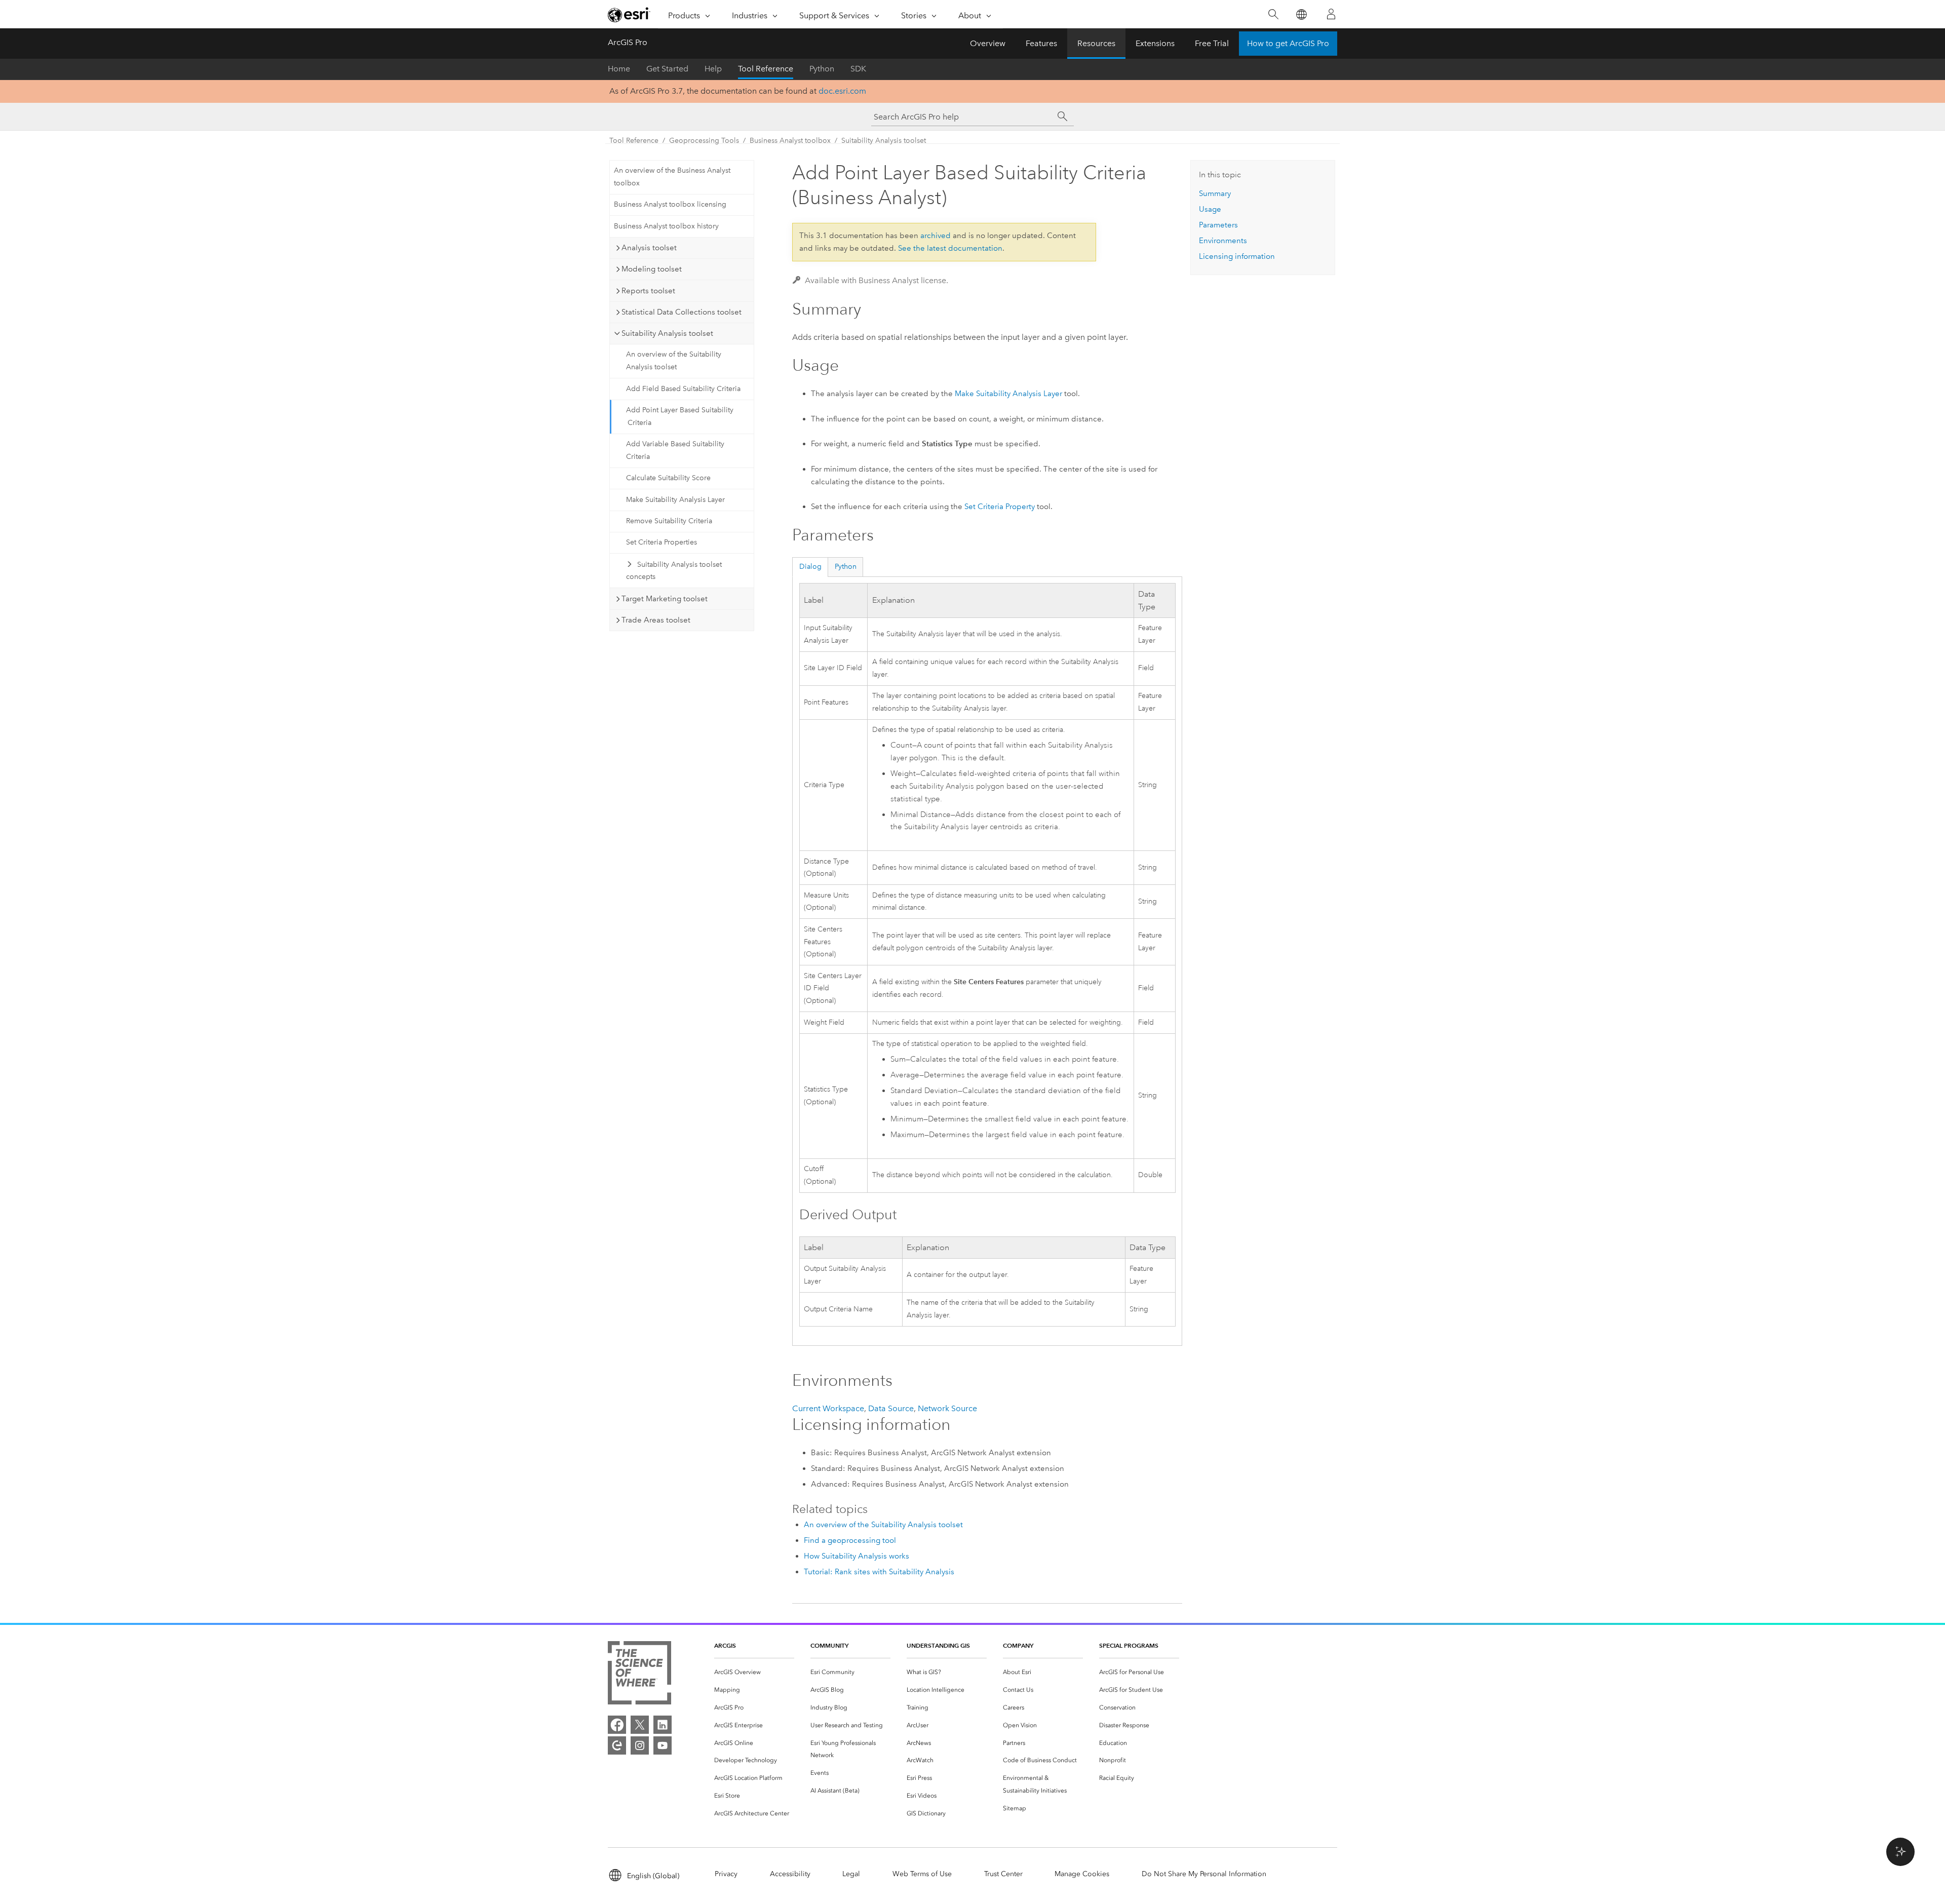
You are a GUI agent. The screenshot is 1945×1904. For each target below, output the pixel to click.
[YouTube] (663, 1745)
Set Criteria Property (1000, 507)
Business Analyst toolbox (790, 141)
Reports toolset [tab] (648, 291)
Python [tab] (846, 567)
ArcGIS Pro (628, 42)
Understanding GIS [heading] (938, 1645)
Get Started (667, 69)
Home (619, 69)
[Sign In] (1331, 14)
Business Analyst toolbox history (666, 226)
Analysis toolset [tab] (649, 248)
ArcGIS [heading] (725, 1645)
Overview (988, 43)
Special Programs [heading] (1129, 1645)
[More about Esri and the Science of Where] (639, 1675)
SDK (858, 69)
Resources (1096, 43)
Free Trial (1212, 43)
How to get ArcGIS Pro (1288, 43)
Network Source (947, 1408)
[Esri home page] (629, 15)
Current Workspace (828, 1408)
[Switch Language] (1301, 14)
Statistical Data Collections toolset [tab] (682, 312)
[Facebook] (617, 1725)
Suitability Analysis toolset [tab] (667, 333)
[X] (640, 1725)
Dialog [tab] (810, 567)
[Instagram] (640, 1745)
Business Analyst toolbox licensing (670, 204)
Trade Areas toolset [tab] (656, 620)
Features (1041, 43)
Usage (1210, 209)
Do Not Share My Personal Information (1204, 1874)
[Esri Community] (617, 1745)
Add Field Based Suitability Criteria (683, 389)
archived (936, 236)
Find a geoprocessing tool (850, 1540)
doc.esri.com (842, 91)
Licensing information (1237, 256)
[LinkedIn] (663, 1725)
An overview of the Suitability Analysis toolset (674, 361)
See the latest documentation (950, 248)
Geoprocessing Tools (704, 141)
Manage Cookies (1082, 1874)
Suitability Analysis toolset (884, 141)
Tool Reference (766, 69)
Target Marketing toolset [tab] (665, 599)
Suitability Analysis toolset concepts (674, 571)
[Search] (1273, 14)
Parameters (1218, 225)
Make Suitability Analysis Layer (675, 500)
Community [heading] (829, 1645)
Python (822, 69)
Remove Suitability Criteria (669, 521)
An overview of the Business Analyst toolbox (672, 177)
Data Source (891, 1408)
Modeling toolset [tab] (652, 269)
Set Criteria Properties (662, 542)
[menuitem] (754, 1672)
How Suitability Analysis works (857, 1556)
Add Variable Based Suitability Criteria (675, 450)
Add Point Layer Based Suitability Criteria (680, 416)
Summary (1215, 193)
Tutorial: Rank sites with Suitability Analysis (879, 1572)
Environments (1223, 241)
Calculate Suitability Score (668, 478)
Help (713, 69)
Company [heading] (1018, 1645)
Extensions (1155, 43)
